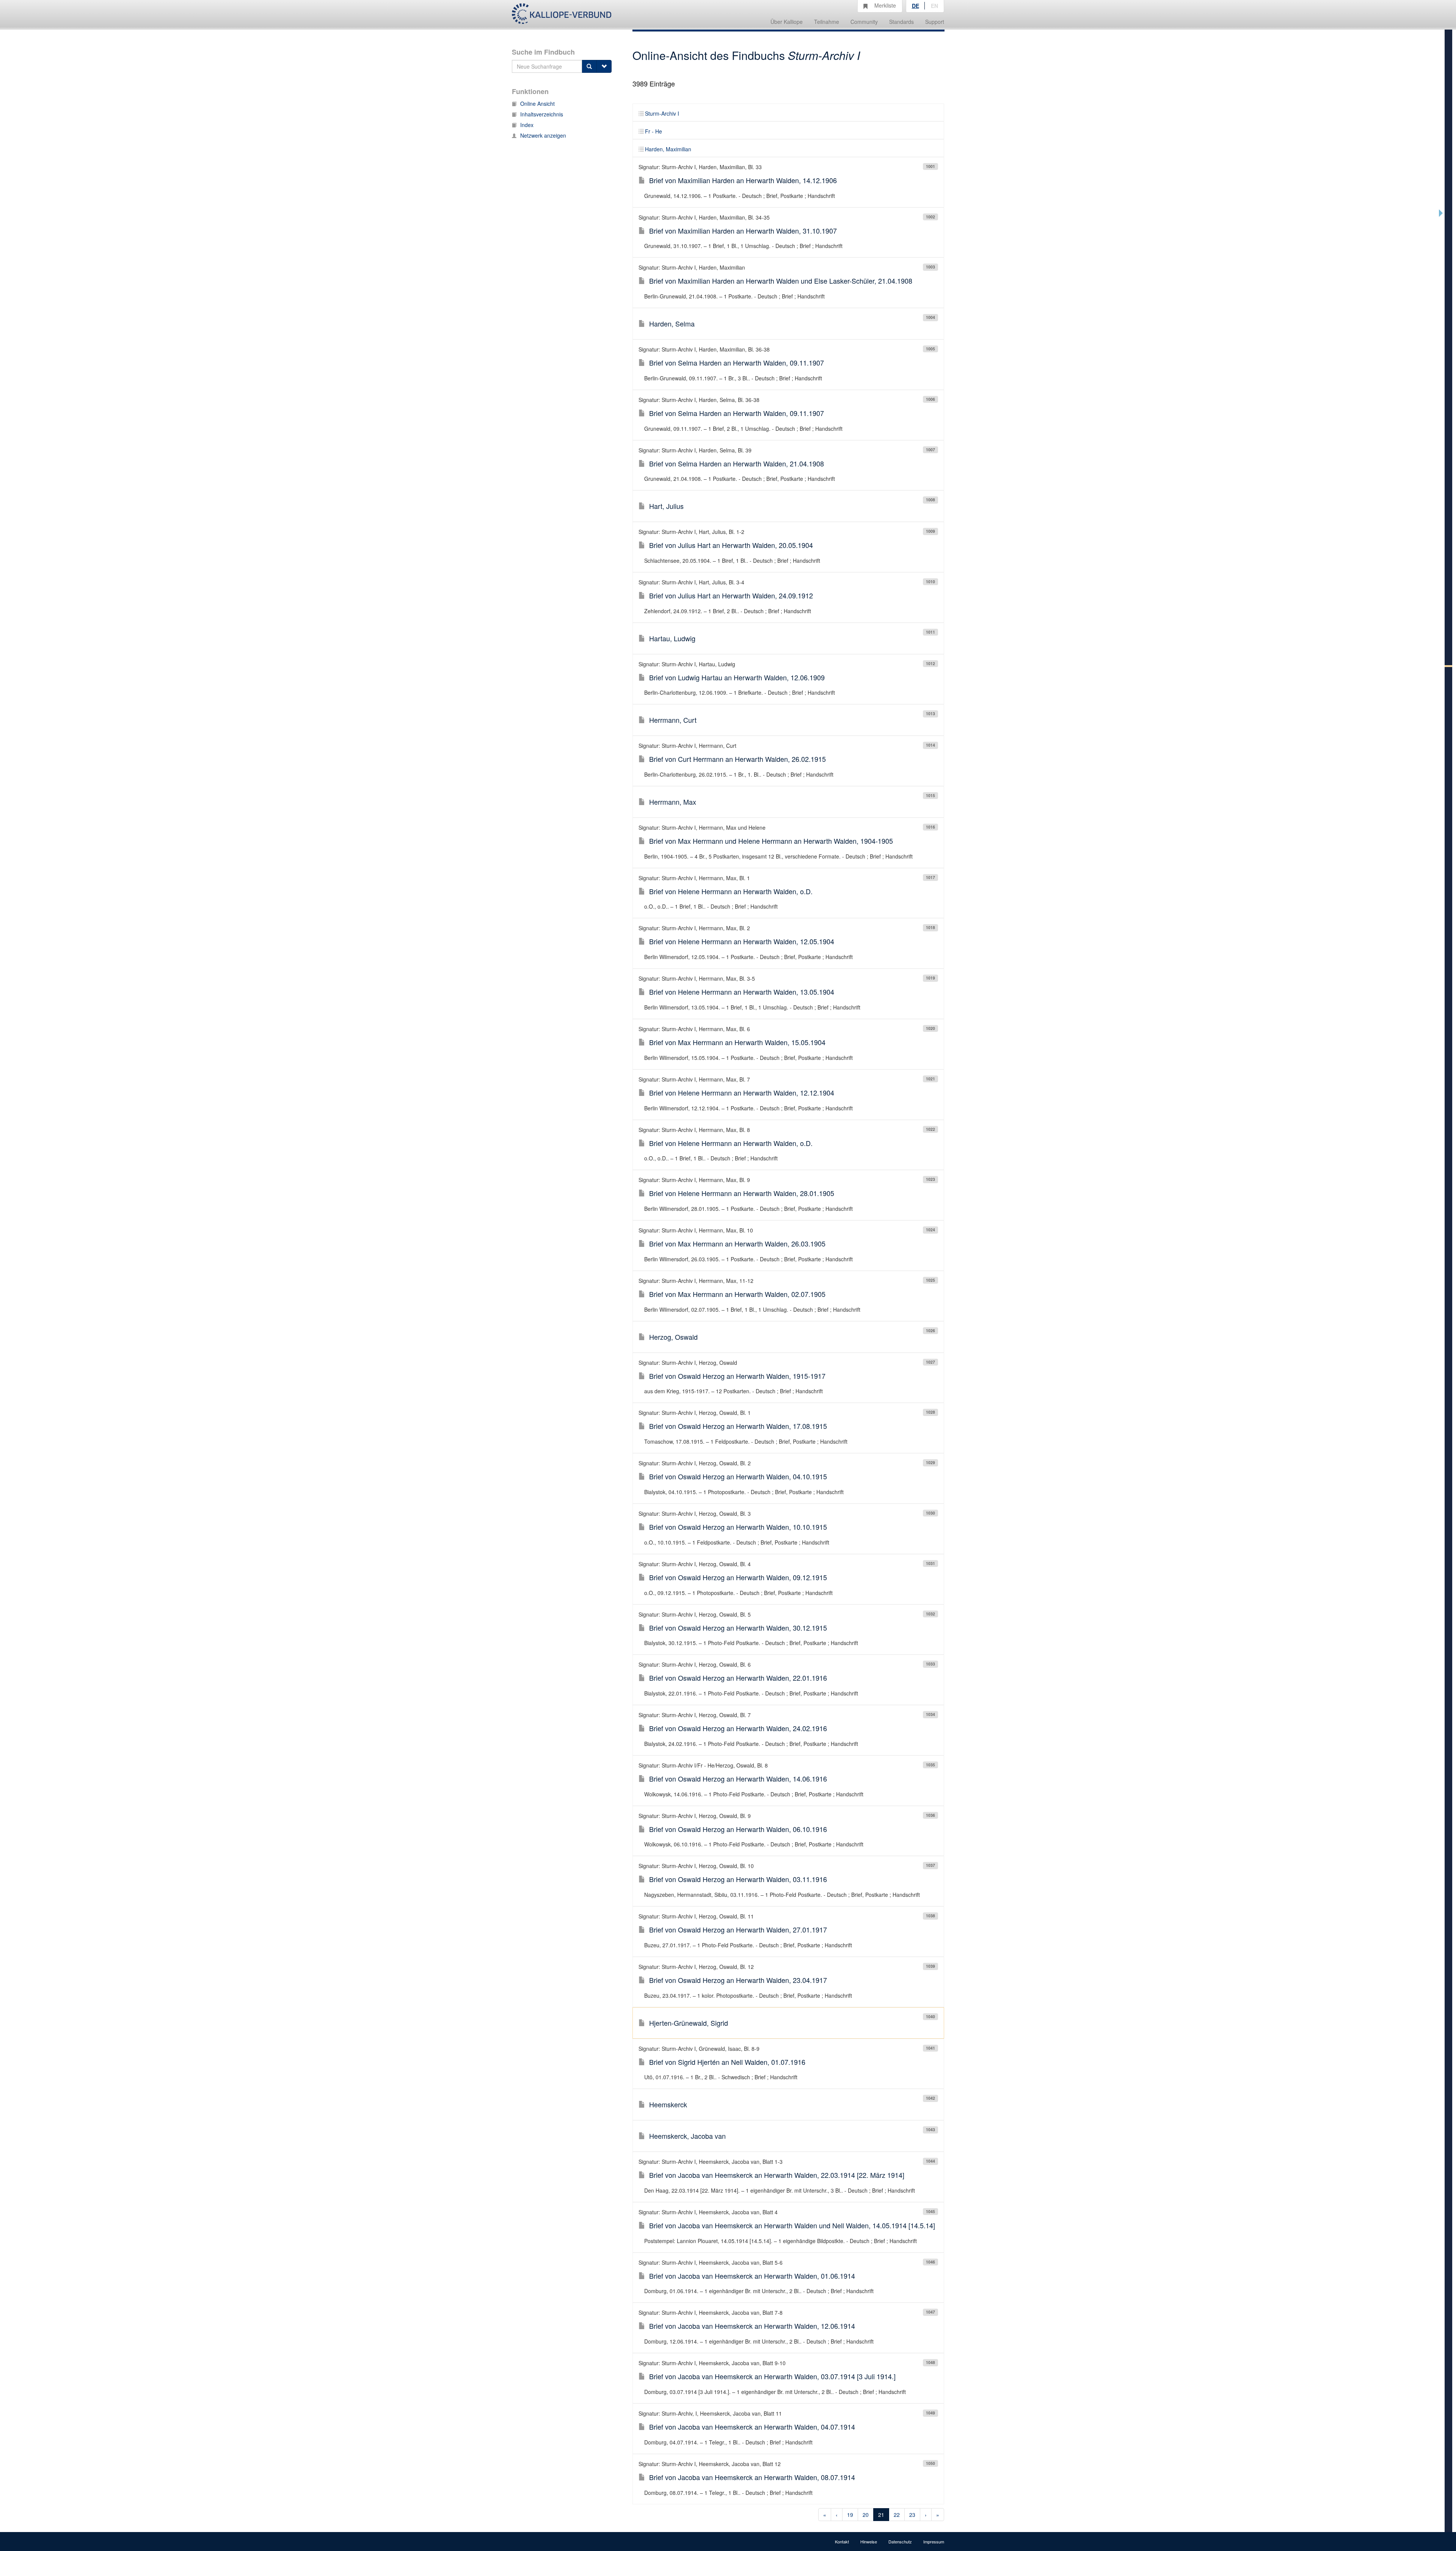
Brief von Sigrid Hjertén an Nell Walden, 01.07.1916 (727, 2062)
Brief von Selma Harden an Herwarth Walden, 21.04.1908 (737, 463)
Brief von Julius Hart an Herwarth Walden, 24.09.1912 (731, 595)
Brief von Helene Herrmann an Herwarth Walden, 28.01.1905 (742, 1193)
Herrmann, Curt (673, 720)
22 (897, 2515)
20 (866, 2515)
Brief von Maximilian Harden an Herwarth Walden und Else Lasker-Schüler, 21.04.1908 (781, 281)
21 (881, 2515)
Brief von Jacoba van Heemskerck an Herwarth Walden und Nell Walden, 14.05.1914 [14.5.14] (792, 2225)
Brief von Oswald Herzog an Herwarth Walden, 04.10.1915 (738, 1476)
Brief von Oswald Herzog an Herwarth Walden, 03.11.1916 (738, 1879)
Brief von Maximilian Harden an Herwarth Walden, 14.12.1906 (743, 180)
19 (850, 2515)
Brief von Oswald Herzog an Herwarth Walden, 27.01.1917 (738, 1929)
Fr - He (653, 131)
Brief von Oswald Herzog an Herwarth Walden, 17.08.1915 (738, 1426)
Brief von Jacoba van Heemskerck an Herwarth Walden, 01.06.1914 (752, 2276)
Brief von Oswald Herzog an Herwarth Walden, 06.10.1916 (738, 1829)
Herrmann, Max (673, 802)
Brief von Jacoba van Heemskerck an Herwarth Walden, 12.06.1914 (752, 2326)
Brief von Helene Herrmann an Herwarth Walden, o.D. (731, 891)
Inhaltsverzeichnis (542, 114)
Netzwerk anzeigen (543, 135)
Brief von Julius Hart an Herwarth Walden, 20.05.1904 (731, 545)
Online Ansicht (537, 104)
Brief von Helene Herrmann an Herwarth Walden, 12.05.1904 (742, 941)
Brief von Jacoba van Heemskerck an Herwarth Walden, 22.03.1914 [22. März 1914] (777, 2175)
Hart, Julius (666, 506)
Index (527, 125)
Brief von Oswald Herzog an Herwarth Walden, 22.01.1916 (738, 1678)
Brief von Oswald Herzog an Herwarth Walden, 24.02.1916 (738, 1728)
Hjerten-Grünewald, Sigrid (689, 2023)
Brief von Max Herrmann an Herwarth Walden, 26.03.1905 (737, 1243)
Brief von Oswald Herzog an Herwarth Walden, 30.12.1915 (738, 1628)
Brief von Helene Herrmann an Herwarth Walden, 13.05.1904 (742, 992)
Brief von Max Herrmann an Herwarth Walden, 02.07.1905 (737, 1294)
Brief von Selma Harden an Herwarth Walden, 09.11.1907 (737, 363)
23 (912, 2515)
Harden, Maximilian (668, 149)
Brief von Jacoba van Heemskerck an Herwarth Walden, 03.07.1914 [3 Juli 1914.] (772, 2376)
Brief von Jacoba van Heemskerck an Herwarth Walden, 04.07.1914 (752, 2427)
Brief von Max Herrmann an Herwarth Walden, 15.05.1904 (737, 1042)
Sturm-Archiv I (662, 113)
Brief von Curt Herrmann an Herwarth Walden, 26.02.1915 (737, 759)
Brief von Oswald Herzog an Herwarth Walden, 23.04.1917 (738, 1980)
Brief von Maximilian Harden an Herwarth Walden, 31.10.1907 (743, 231)
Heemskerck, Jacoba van (687, 2136)
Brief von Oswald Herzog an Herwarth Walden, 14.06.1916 (738, 1779)
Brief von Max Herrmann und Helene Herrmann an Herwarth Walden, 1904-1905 (771, 841)
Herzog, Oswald (673, 1337)
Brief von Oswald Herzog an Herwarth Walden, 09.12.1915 (738, 1577)
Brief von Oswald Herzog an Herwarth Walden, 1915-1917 (737, 1376)
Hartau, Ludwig (672, 638)
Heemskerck (668, 2104)
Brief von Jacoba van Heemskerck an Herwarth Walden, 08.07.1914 (752, 2477)
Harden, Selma (672, 323)
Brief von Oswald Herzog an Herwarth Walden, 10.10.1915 (738, 1527)
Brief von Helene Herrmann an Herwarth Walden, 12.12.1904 (742, 1093)
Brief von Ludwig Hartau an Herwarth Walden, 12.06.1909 (737, 677)
